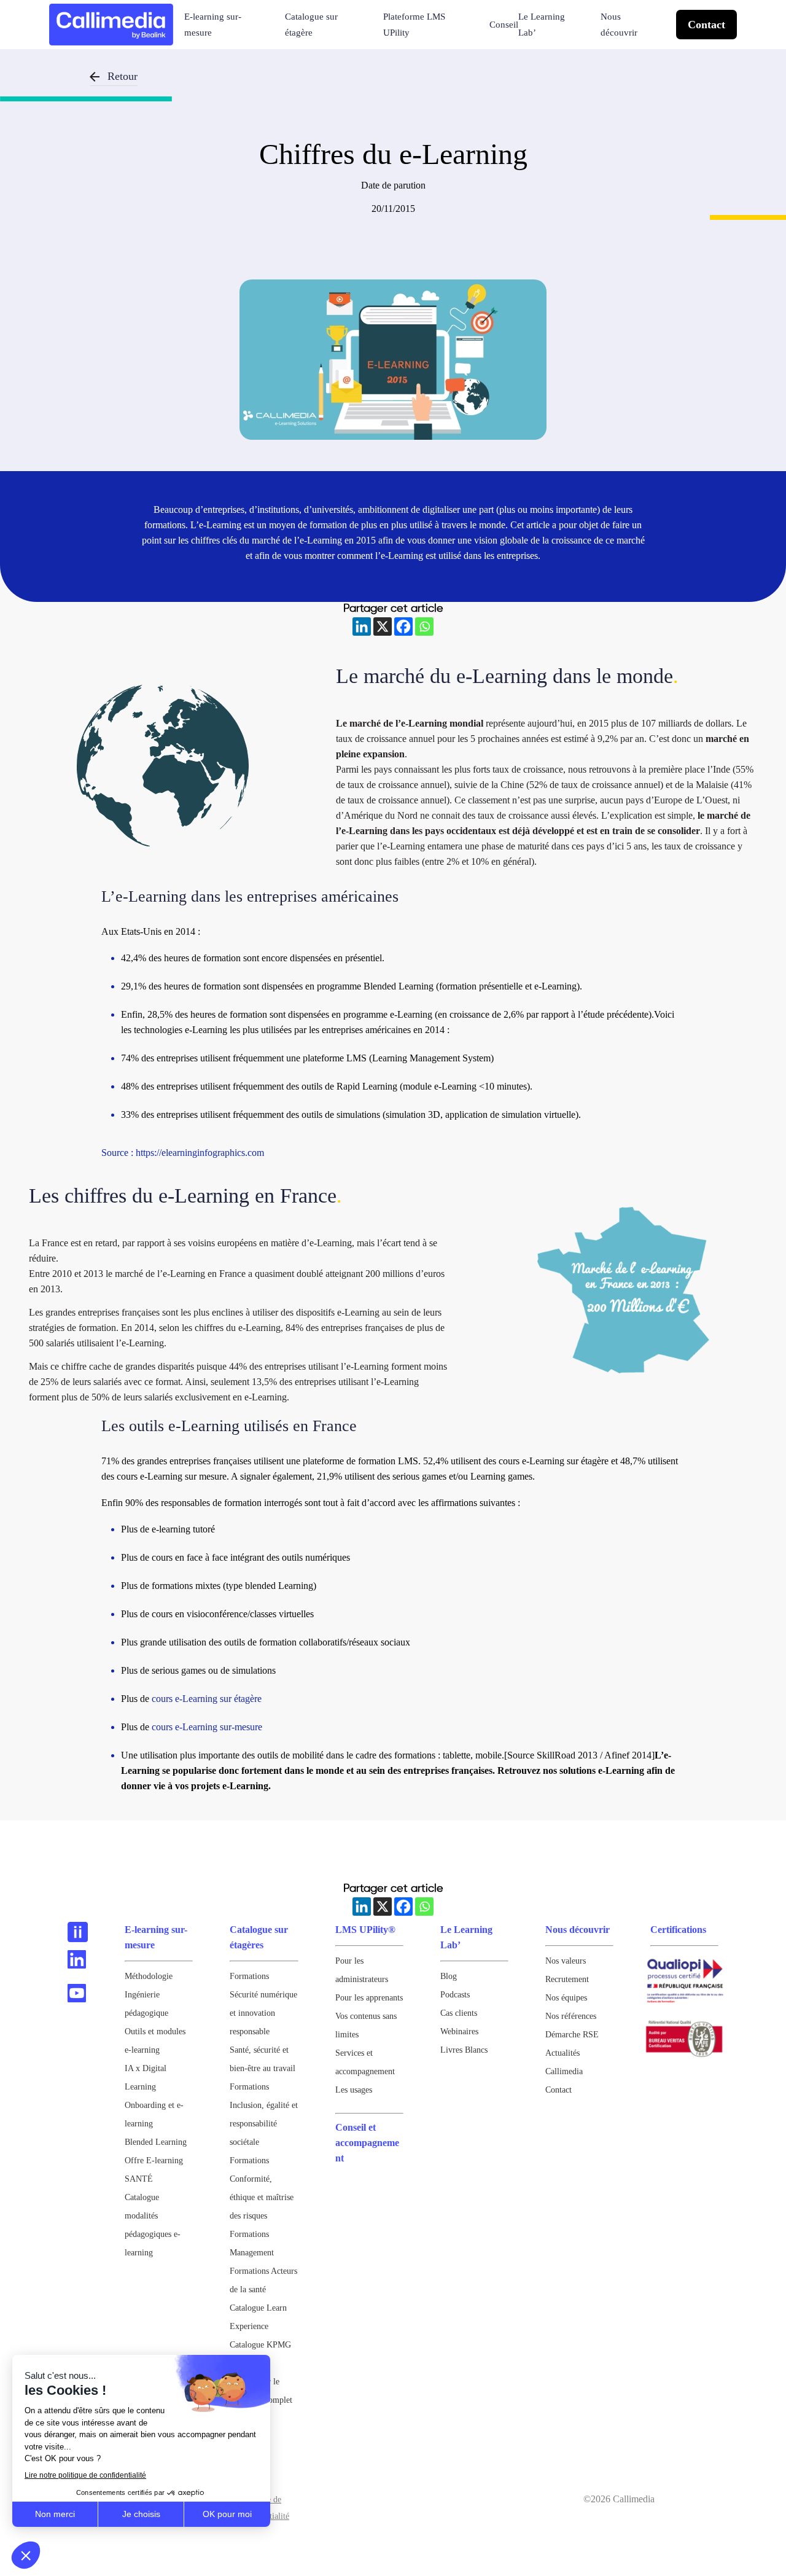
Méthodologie (149, 1976)
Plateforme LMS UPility (414, 25)
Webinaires (459, 2032)
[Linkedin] (362, 626)
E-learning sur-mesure (213, 25)
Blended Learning (156, 2142)
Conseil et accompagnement (367, 2143)
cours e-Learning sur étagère (207, 1699)
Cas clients (459, 2013)
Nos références (571, 2016)
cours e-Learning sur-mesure (207, 1727)
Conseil (504, 25)
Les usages (354, 2090)
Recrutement (567, 1979)
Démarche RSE (572, 2035)
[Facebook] (403, 626)
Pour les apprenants (369, 1998)
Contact (706, 25)
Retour (123, 76)
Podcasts (455, 1995)
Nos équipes (566, 1998)
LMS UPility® (365, 1930)
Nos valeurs (566, 1961)
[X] (383, 626)
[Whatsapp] (424, 626)
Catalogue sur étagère (311, 25)
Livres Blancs (464, 2050)
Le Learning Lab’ (542, 25)
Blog (449, 1976)
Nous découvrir (619, 25)
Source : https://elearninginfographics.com (183, 1153)
